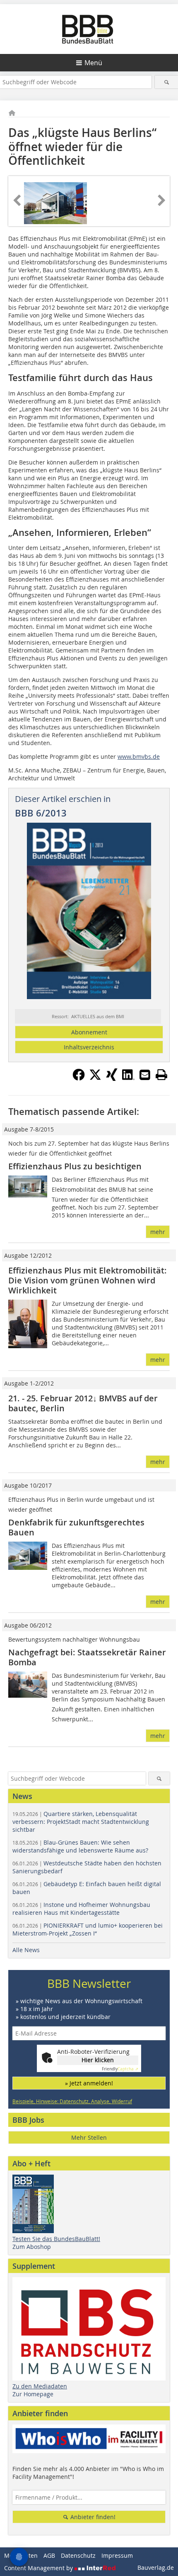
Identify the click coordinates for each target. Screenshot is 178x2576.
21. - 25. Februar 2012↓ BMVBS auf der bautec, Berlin (83, 1403)
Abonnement (89, 1032)
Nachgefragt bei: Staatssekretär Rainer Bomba (87, 1657)
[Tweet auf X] (95, 1078)
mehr (158, 1232)
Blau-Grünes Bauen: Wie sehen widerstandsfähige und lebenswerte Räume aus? (80, 1846)
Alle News (26, 1950)
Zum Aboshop (32, 2247)
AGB (49, 2555)
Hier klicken (98, 2060)
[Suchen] (166, 82)
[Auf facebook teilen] (79, 1078)
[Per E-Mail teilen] (145, 1075)
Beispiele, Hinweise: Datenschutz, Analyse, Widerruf (72, 2101)
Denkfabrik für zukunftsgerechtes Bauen (76, 1527)
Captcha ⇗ (120, 2069)
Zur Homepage (33, 2394)
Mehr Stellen (89, 2137)
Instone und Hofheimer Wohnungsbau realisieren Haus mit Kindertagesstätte (81, 1909)
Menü (93, 63)
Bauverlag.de (156, 2567)
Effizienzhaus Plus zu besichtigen (75, 1166)
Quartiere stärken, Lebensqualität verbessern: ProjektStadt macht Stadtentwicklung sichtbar (81, 1822)
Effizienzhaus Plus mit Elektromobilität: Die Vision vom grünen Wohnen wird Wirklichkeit (88, 1280)
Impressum (117, 2555)
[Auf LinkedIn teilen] (128, 1078)
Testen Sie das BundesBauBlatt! (56, 2239)
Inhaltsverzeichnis (89, 1047)
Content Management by (39, 2568)
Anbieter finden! (92, 2517)
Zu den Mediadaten (40, 2386)
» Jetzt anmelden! (89, 2083)
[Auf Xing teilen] (112, 1078)
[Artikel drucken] (161, 1075)
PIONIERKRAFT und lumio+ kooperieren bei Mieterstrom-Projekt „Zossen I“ (88, 1929)
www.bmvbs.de (139, 756)
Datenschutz (78, 2555)
